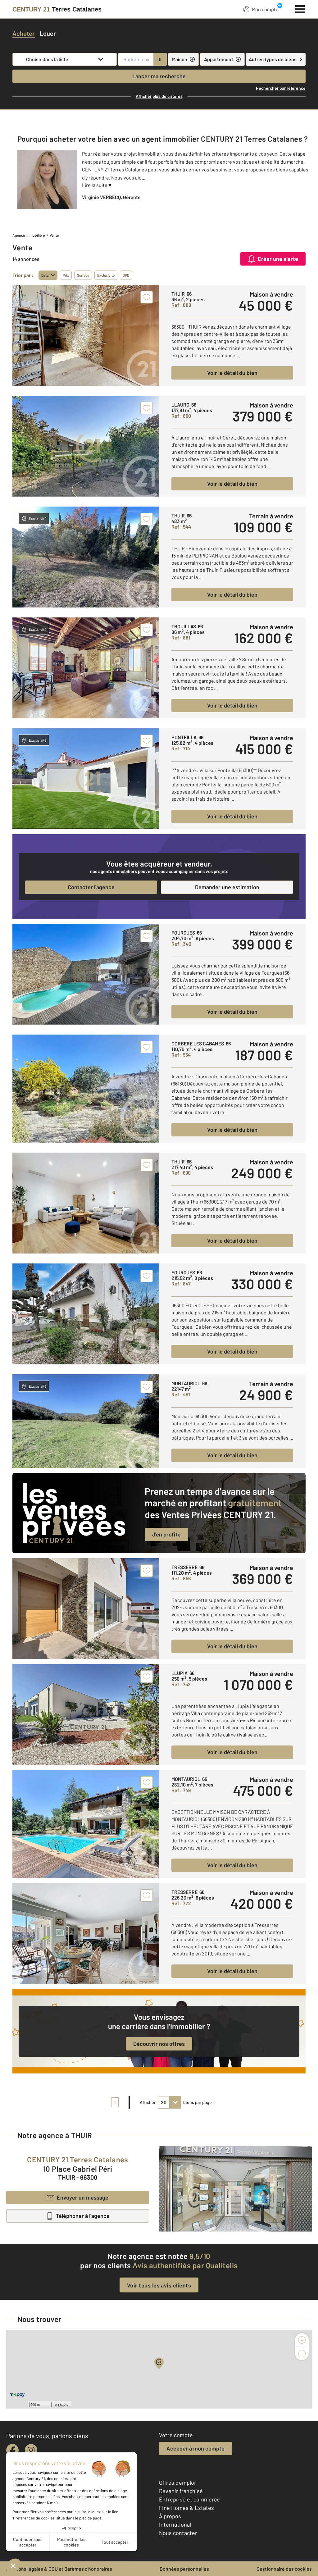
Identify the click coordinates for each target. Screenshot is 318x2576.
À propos (170, 2516)
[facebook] (12, 2450)
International (175, 2524)
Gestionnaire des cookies (284, 2569)
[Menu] (300, 8)
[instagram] (31, 2450)
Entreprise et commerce (189, 2499)
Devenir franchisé (181, 2491)
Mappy (63, 2405)
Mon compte (265, 9)
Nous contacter (178, 2533)
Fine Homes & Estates (186, 2508)
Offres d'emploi (177, 2483)
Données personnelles (184, 2569)
